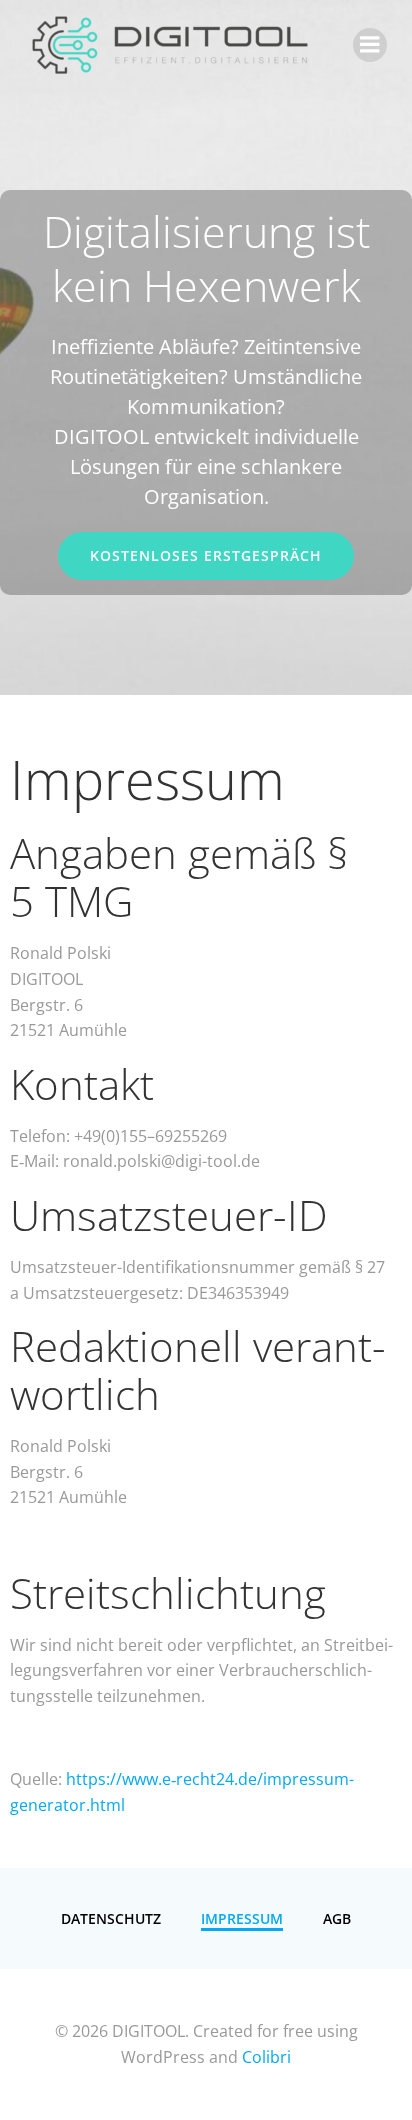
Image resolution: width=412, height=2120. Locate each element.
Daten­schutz (111, 1918)
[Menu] (370, 45)
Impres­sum (242, 1918)
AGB (337, 1918)
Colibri (266, 2057)
